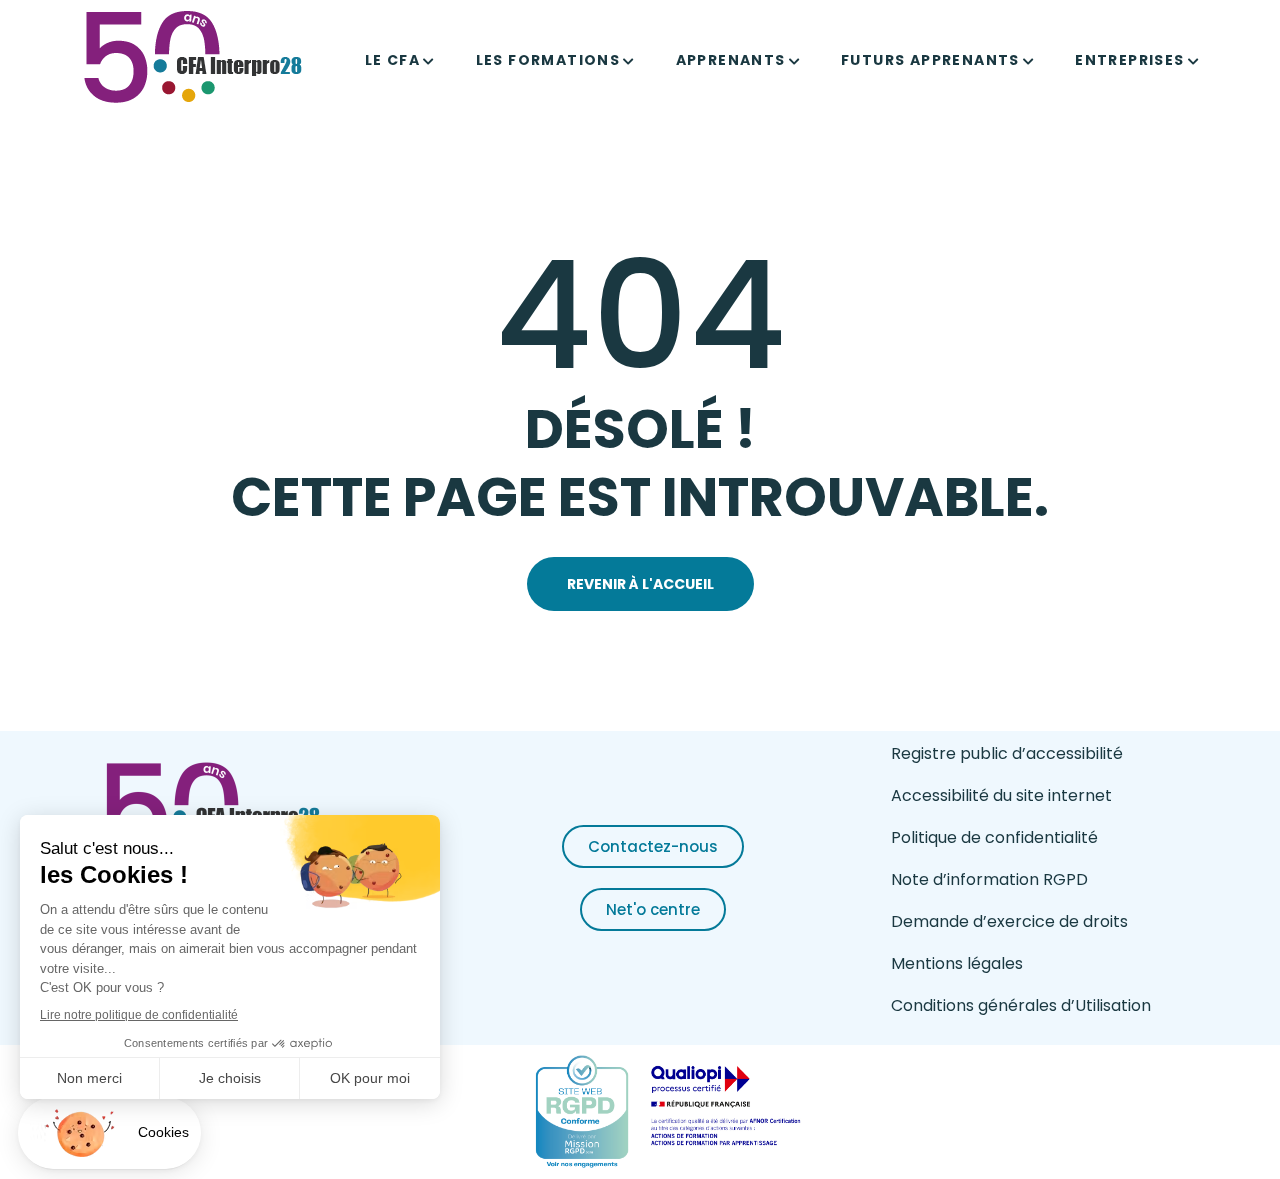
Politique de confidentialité (994, 837)
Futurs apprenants (930, 60)
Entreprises (1129, 60)
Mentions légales (957, 963)
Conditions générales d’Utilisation (1021, 1005)
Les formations (548, 60)
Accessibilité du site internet (1001, 795)
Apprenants (731, 60)
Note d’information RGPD (989, 879)
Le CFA (392, 60)
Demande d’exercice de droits (1009, 921)
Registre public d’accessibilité (1007, 753)
